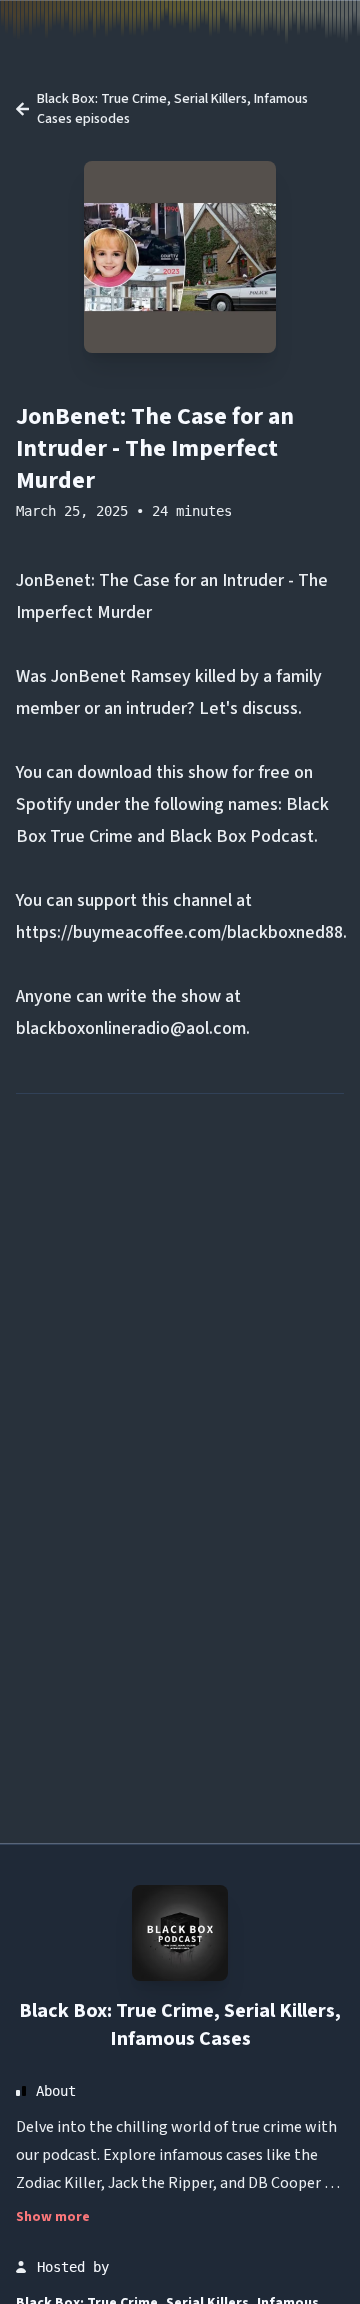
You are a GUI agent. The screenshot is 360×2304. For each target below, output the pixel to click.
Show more (53, 2217)
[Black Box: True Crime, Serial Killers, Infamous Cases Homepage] (180, 1933)
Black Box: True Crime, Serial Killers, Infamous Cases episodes (172, 109)
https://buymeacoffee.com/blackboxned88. (181, 932)
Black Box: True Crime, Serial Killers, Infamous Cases (180, 2025)
